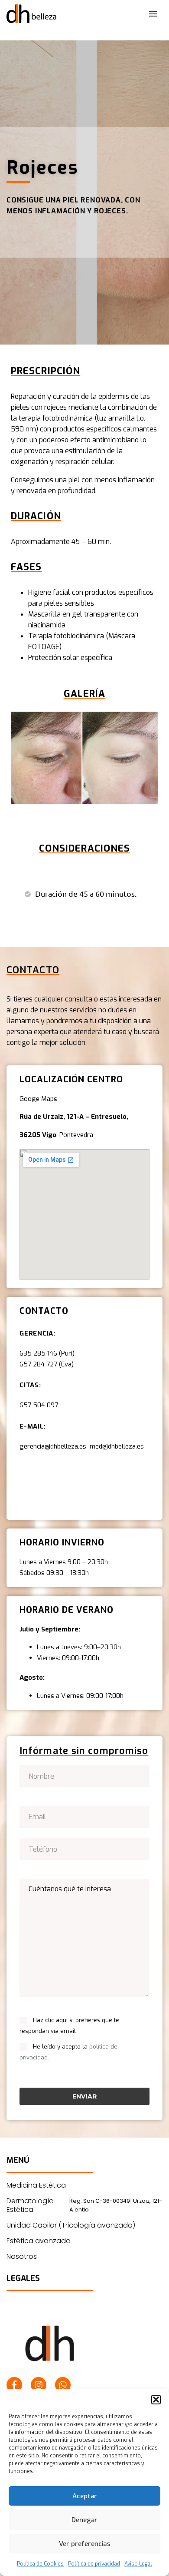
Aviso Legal (138, 2564)
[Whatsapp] (63, 2385)
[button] (156, 2400)
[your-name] (84, 1776)
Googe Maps (38, 1099)
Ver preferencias (84, 2544)
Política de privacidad (94, 2564)
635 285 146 (38, 1353)
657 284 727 (38, 1364)
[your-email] (84, 1816)
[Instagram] (39, 2385)
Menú (153, 14)
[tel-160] (84, 1849)
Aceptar (85, 2496)
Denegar (84, 2520)
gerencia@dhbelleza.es (55, 1446)
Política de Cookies (40, 2564)
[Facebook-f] (14, 2385)
